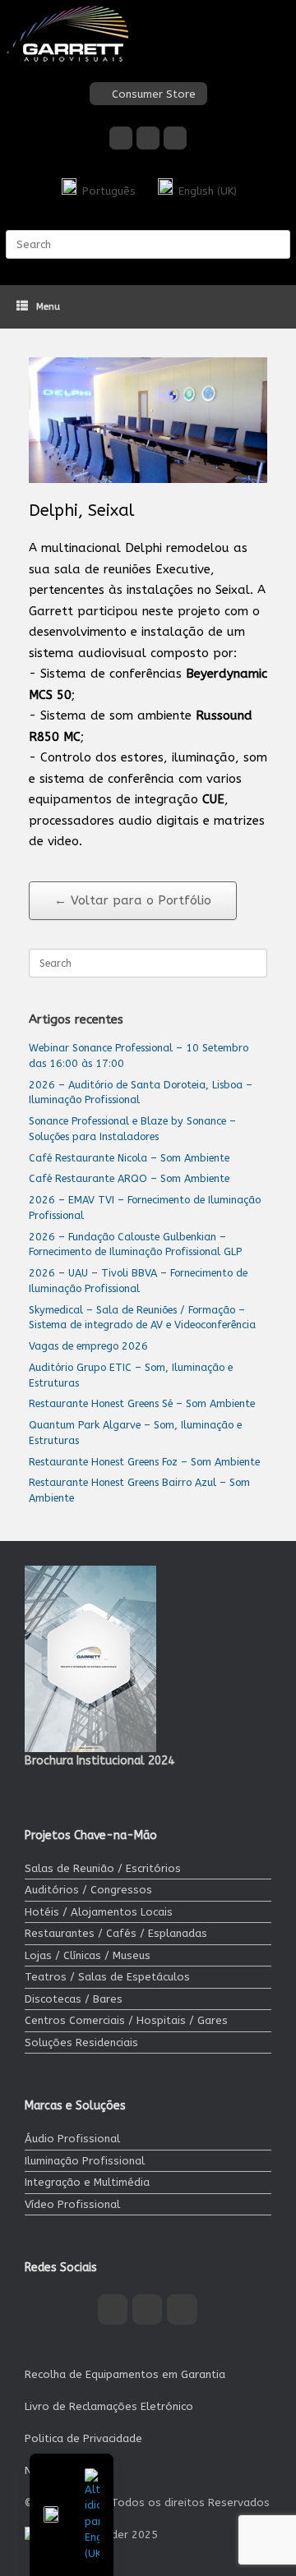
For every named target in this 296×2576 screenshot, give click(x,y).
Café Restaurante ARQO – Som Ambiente (129, 1178)
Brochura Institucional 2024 (99, 1761)
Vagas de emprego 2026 (88, 1346)
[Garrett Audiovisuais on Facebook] (121, 138)
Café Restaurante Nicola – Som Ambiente (129, 1158)
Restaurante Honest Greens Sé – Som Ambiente (142, 1403)
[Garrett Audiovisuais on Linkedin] (175, 138)
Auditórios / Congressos (88, 1890)
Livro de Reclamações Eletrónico (109, 2406)
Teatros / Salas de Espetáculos (107, 1977)
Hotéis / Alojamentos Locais (99, 1912)
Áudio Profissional (72, 2139)
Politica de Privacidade (83, 2438)
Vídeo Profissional (72, 2204)
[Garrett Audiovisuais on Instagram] (148, 138)
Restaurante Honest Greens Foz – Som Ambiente (144, 1462)
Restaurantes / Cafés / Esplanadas (116, 1933)
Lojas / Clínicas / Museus (88, 1955)
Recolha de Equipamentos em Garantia (125, 2374)
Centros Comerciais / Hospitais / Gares (126, 2020)
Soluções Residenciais (81, 2042)
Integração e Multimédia (87, 2182)
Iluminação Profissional (85, 2161)
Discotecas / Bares (74, 1999)
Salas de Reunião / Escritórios (103, 1868)
